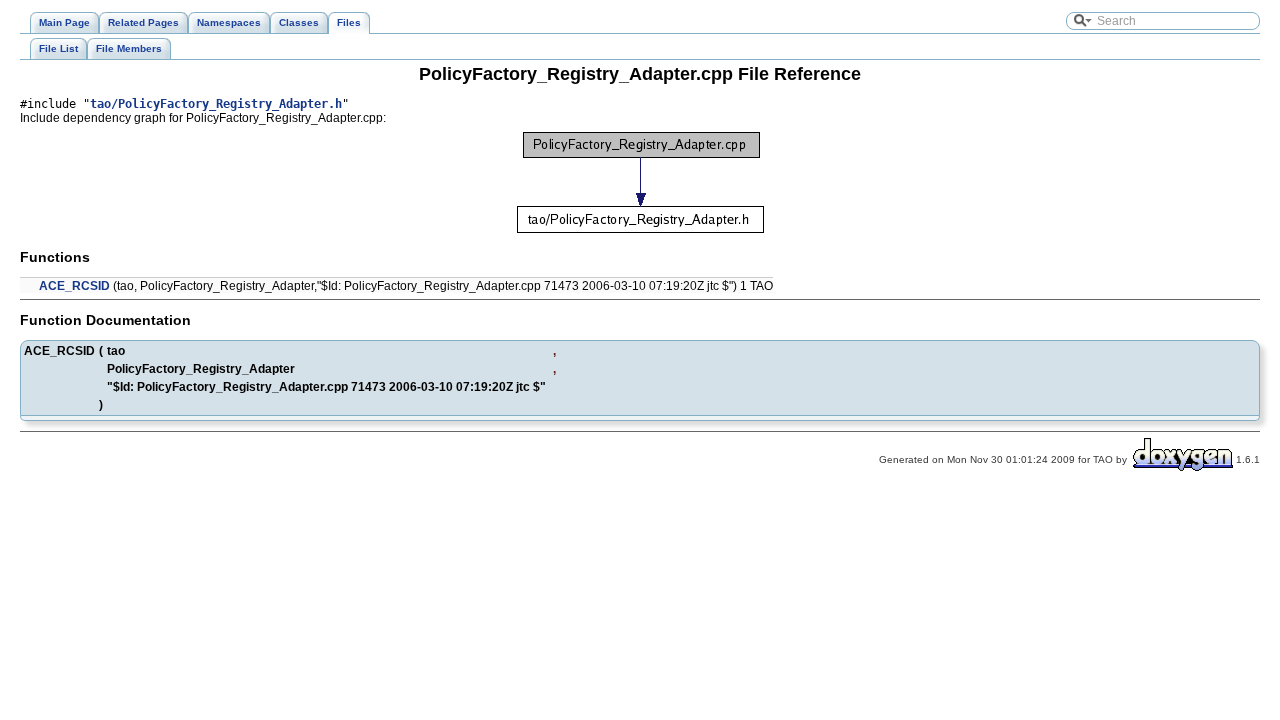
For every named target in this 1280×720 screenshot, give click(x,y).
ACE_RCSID (74, 286)
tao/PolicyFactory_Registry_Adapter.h (216, 104)
